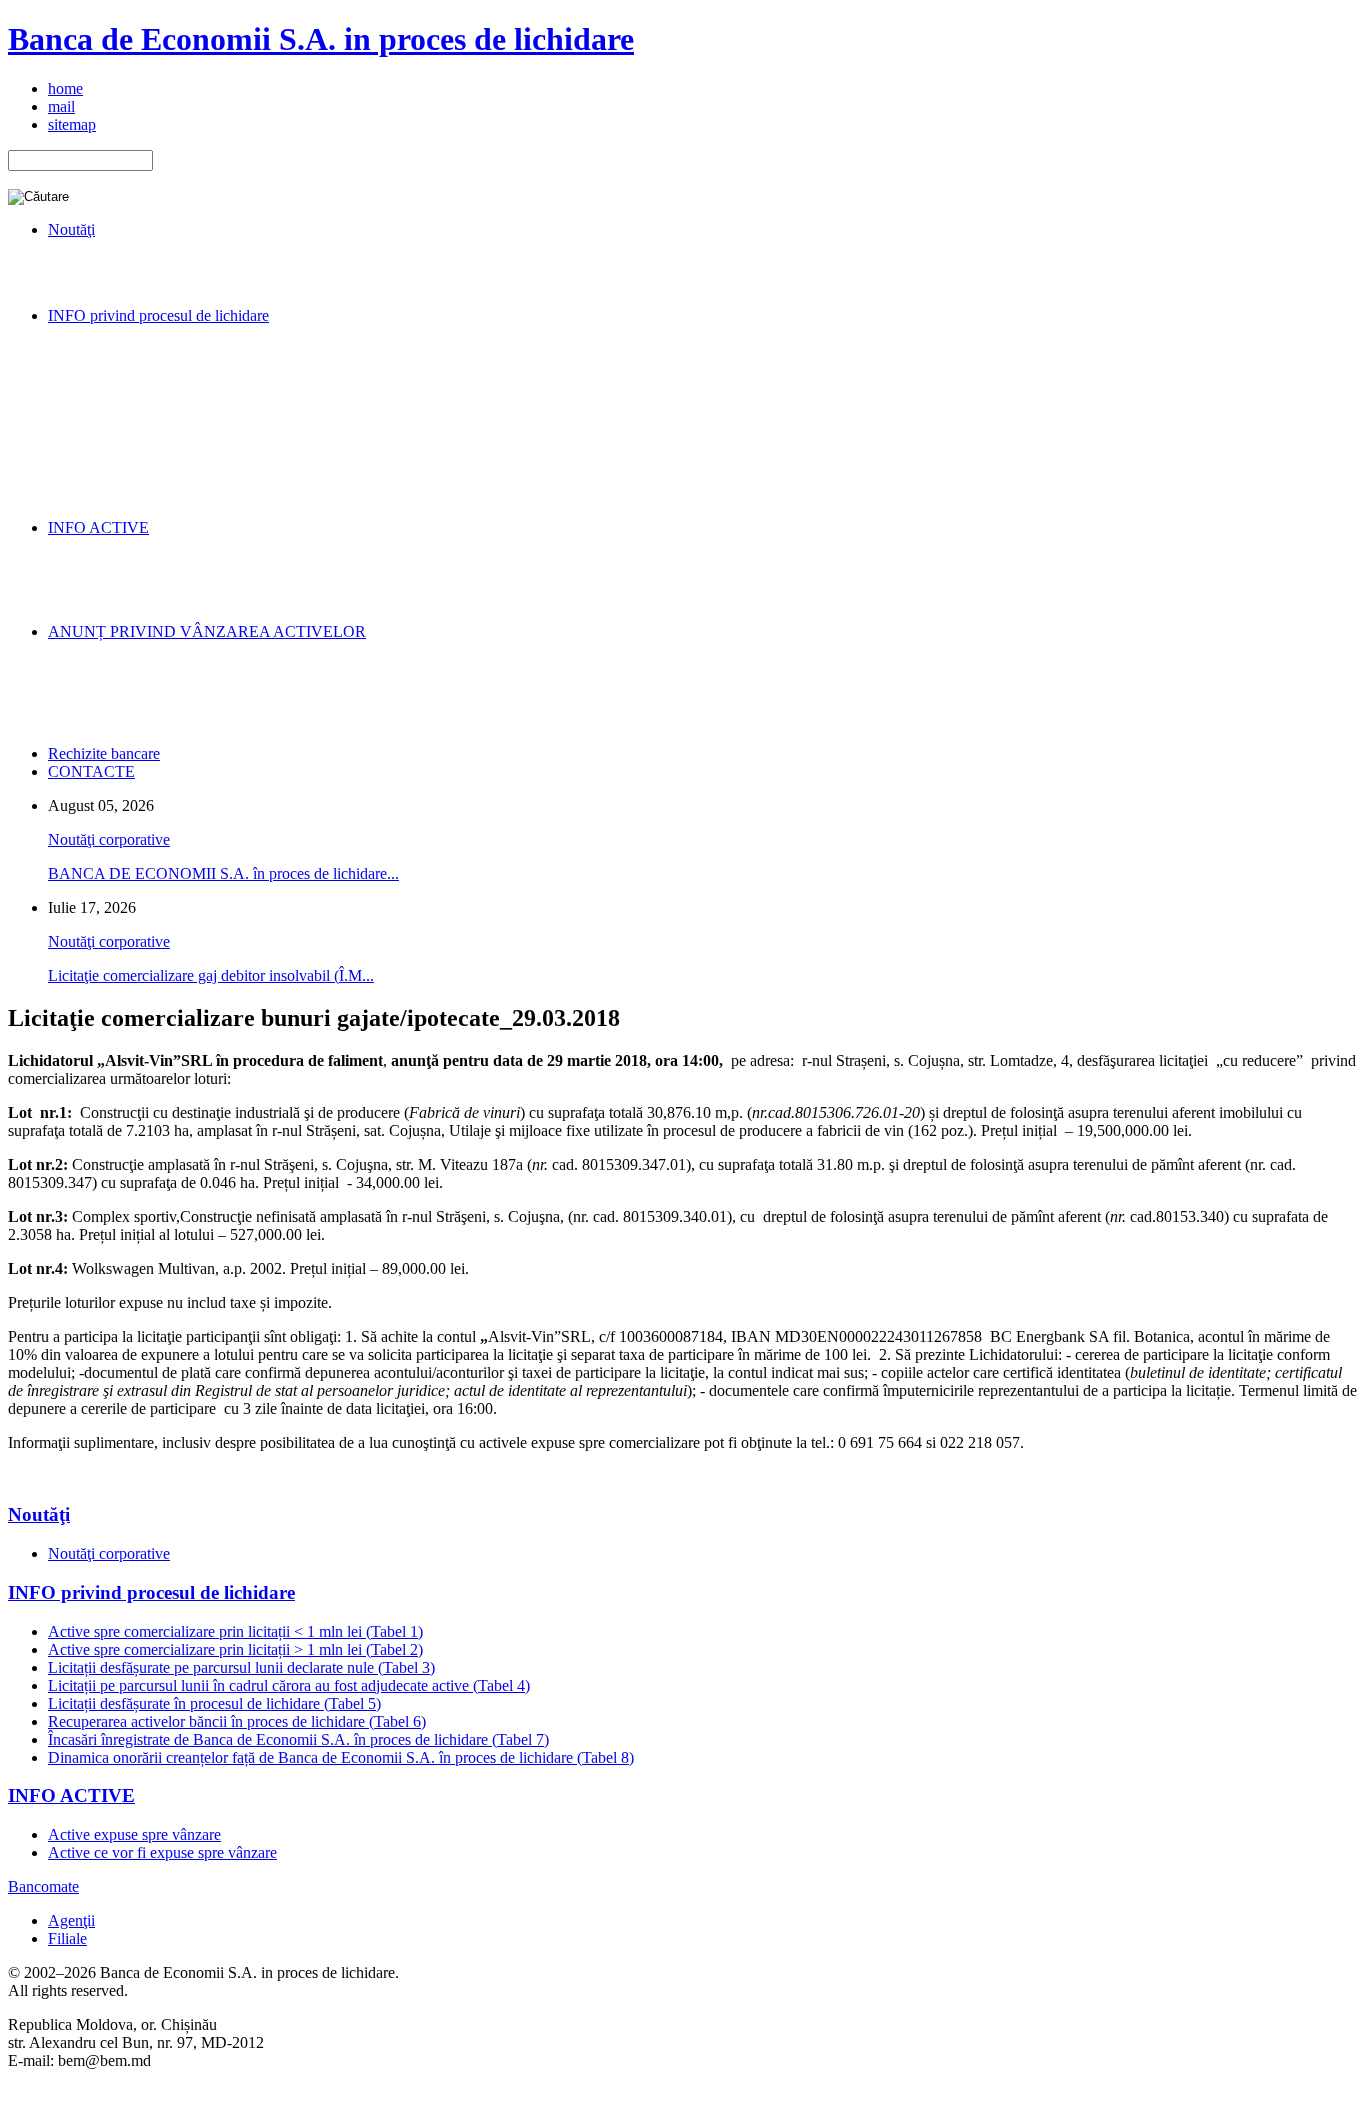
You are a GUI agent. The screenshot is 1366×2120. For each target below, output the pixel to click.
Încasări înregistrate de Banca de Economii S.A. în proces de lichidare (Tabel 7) (298, 1739)
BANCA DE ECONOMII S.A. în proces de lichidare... (223, 873)
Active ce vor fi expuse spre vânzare (162, 1852)
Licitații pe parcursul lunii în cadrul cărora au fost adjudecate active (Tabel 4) (289, 1685)
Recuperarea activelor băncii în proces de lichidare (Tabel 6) (237, 1721)
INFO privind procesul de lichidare (151, 1592)
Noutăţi (39, 1514)
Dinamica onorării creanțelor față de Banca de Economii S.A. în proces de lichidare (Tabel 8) (341, 1757)
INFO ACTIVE (71, 1795)
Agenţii (71, 1920)
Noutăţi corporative (109, 839)
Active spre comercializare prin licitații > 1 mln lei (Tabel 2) (235, 1649)
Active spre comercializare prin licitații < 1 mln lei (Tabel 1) (235, 1631)
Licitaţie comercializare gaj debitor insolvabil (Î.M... (211, 975)
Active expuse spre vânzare (134, 1834)
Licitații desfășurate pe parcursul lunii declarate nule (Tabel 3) (241, 1667)
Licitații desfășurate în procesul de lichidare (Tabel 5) (214, 1703)
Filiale (67, 1938)
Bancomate (43, 1886)
